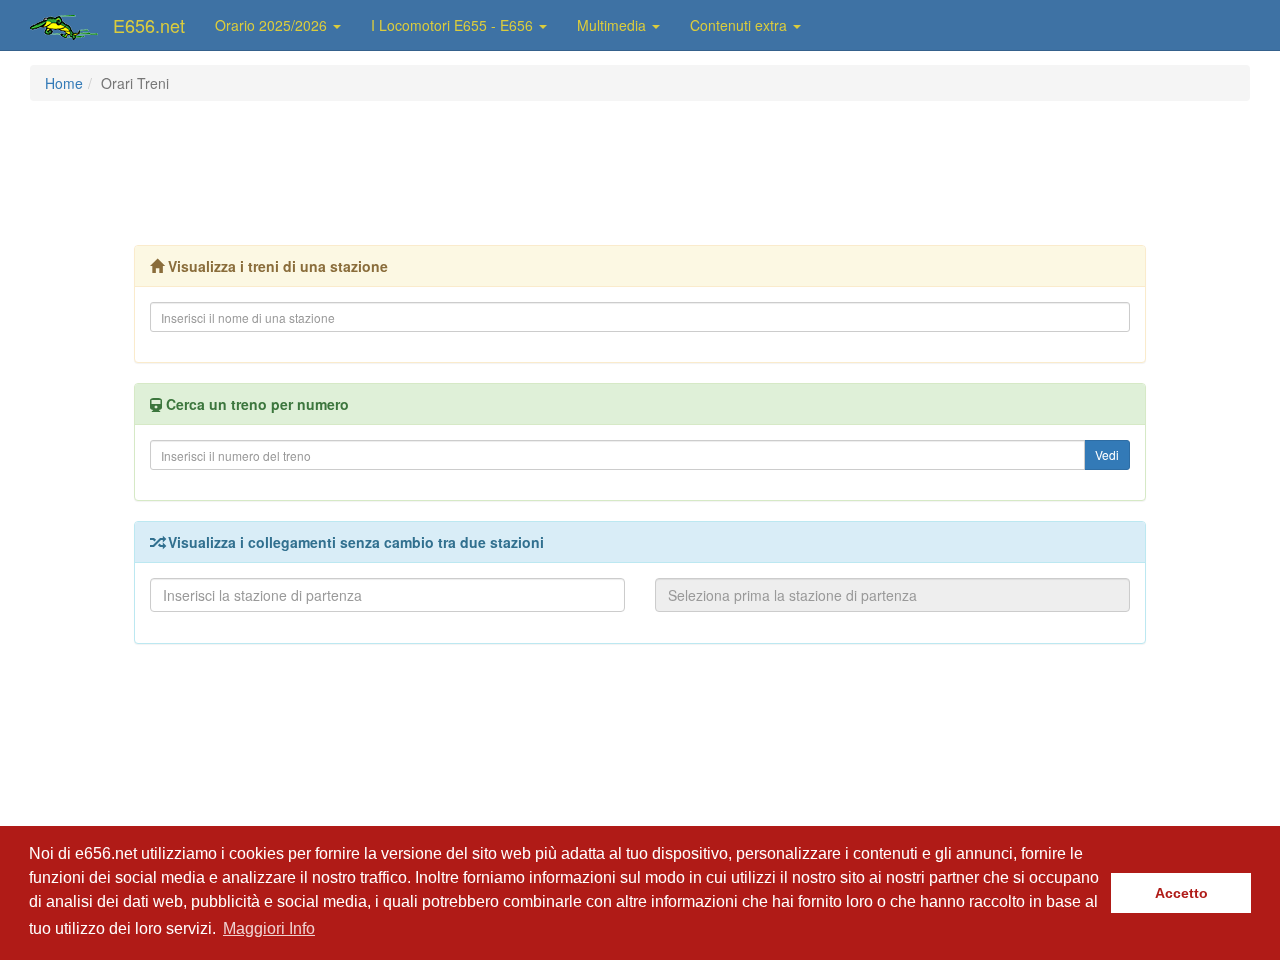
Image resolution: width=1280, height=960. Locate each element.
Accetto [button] (1181, 893)
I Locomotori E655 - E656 (454, 25)
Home (64, 83)
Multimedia (613, 25)
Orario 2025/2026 (273, 25)
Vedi (1107, 454)
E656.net (149, 25)
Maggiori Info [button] (269, 928)
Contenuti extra (740, 25)
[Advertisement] (640, 171)
